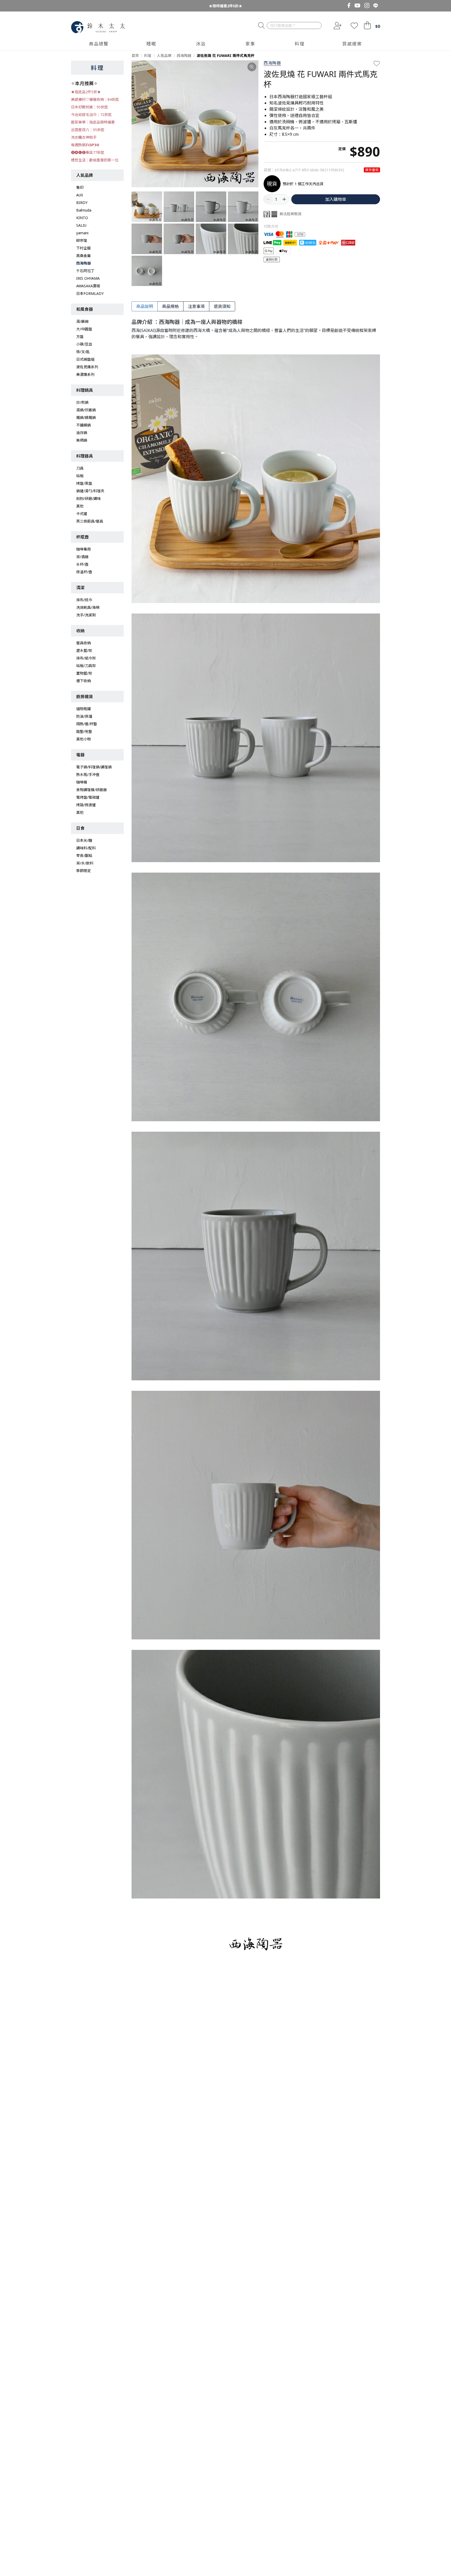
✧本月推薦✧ (84, 83)
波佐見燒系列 (87, 367)
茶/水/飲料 (85, 863)
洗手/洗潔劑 (86, 615)
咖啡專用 (84, 549)
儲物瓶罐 (84, 709)
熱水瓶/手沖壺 (88, 775)
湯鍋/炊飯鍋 (86, 410)
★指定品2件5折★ (86, 92)
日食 (80, 828)
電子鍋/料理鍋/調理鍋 (94, 767)
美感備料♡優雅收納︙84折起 (95, 99)
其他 (80, 506)
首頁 (135, 56)
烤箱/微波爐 (86, 805)
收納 (80, 631)
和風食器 (85, 309)
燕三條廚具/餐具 (90, 521)
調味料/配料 (86, 848)
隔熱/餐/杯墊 (87, 724)
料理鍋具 (85, 390)
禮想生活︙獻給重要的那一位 (95, 160)
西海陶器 (84, 263)
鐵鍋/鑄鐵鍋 (86, 417)
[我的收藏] (354, 26)
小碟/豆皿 (84, 344)
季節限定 (84, 871)
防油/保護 (84, 716)
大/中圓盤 (84, 329)
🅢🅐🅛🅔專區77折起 (88, 152)
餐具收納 (84, 643)
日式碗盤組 (85, 359)
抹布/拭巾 (84, 600)
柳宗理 (82, 240)
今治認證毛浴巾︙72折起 (91, 115)
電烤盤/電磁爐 (88, 797)
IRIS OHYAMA (88, 278)
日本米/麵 (84, 840)
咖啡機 (82, 782)
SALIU (81, 225)
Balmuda (84, 210)
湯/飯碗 (82, 321)
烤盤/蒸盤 (84, 483)
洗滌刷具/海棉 (88, 607)
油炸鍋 (82, 433)
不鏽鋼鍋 (84, 425)
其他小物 (84, 739)
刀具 (80, 468)
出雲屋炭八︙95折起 (88, 130)
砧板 (80, 476)
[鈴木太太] (98, 27)
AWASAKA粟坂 (88, 286)
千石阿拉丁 (85, 271)
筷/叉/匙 (83, 352)
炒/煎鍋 (82, 402)
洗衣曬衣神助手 (84, 137)
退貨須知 (222, 306)
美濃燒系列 (85, 374)
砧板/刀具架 (86, 666)
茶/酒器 (82, 557)
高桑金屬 (84, 256)
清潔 (80, 588)
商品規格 (170, 306)
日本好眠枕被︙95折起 (90, 107)
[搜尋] (261, 26)
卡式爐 (82, 514)
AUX (80, 195)
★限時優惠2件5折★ (225, 6)
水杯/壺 (82, 564)
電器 (80, 755)
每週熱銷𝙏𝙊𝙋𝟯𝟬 (85, 145)
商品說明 (145, 306)
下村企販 (84, 248)
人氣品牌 (85, 175)
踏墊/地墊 (84, 731)
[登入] (337, 26)
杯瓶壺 (82, 537)
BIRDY (82, 203)
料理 (97, 68)
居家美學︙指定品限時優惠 (93, 122)
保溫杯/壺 (84, 572)
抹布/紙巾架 (86, 658)
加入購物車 (336, 199)
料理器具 (85, 456)
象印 (80, 187)
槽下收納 (84, 681)
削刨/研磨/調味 (88, 498)
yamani (82, 233)
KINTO (82, 218)
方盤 (80, 337)
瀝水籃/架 (84, 650)
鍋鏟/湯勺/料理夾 (90, 491)
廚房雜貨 (85, 697)
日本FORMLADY (90, 293)
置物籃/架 (84, 673)
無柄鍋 (82, 440)
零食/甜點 (84, 855)
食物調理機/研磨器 (91, 790)
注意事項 (196, 306)
